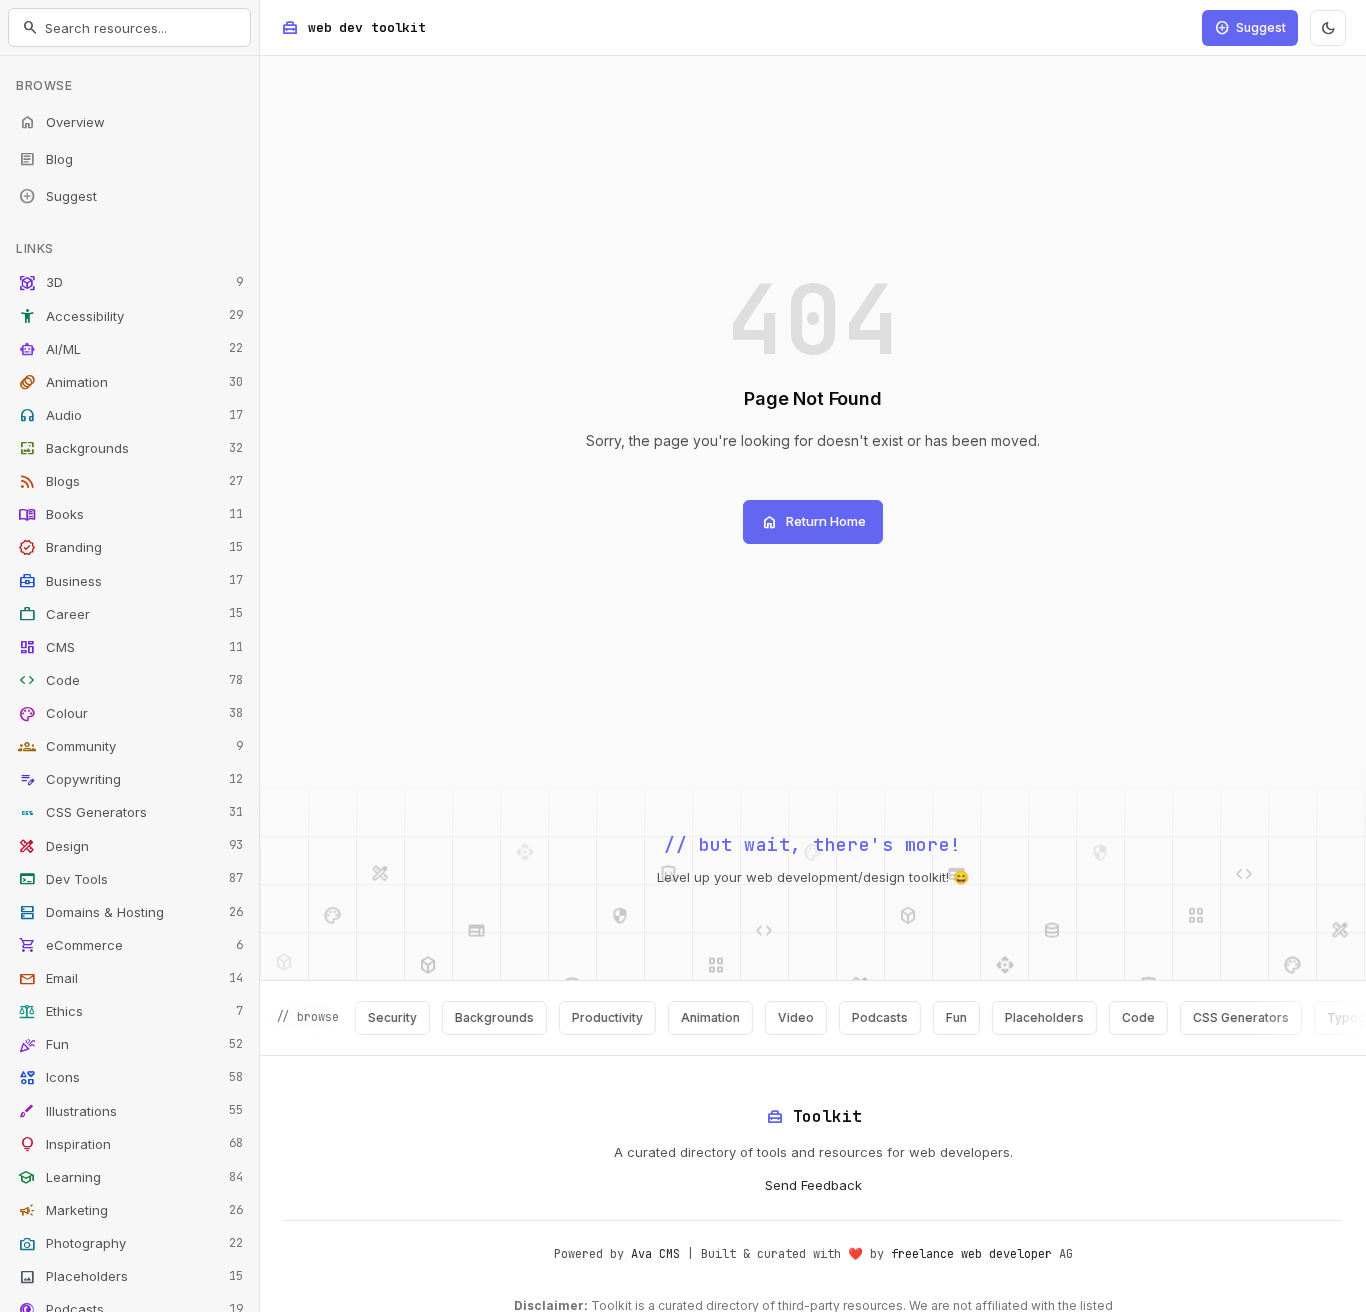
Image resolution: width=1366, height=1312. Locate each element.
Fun (130, 1045)
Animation (130, 382)
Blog (45, 159)
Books (130, 515)
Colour (130, 714)
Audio (130, 415)
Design (130, 846)
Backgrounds (130, 449)
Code (130, 680)
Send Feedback (813, 1185)
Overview (61, 122)
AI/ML (130, 349)
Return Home (813, 522)
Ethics (130, 1012)
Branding (130, 548)
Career (130, 614)
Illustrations (130, 1111)
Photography (130, 1244)
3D (130, 283)
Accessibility (130, 316)
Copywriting (130, 780)
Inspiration (130, 1144)
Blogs (130, 482)
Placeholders (130, 1277)
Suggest (57, 196)
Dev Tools (130, 879)
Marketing (130, 1210)
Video (777, 1017)
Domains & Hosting (130, 912)
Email (130, 979)
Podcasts (861, 1017)
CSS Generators (130, 813)
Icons (130, 1078)
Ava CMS (655, 1254)
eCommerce (130, 945)
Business (130, 581)
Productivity (588, 1017)
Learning (130, 1177)
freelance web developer (971, 1254)
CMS (130, 647)
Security (373, 1017)
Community (130, 747)
